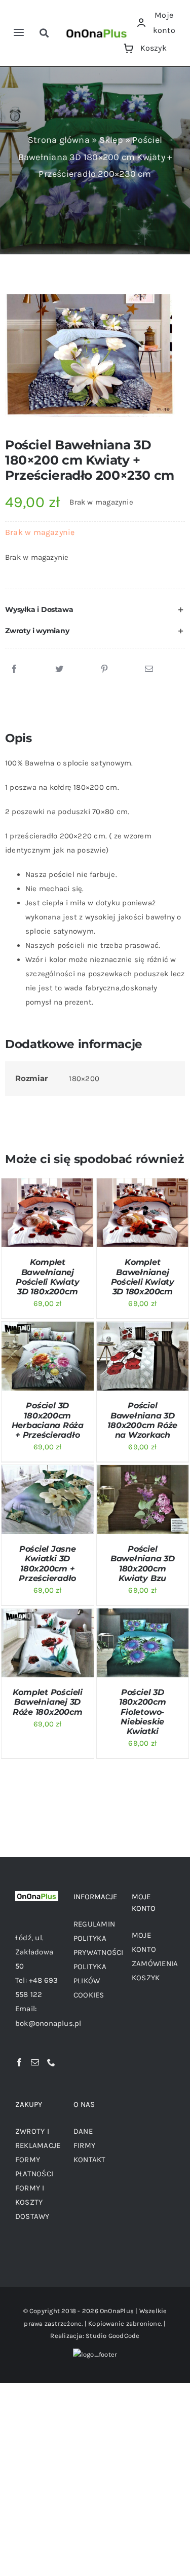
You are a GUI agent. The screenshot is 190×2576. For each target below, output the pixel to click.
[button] (95, 610)
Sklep (111, 140)
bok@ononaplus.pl (48, 2023)
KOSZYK (146, 1978)
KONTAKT (90, 2160)
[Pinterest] (104, 669)
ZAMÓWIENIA (155, 1964)
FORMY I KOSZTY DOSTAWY (32, 2202)
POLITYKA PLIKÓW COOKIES (90, 1981)
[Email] (149, 669)
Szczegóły (29, 1224)
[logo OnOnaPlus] (97, 29)
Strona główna (59, 140)
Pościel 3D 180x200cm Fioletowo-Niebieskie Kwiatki (143, 1712)
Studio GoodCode (112, 2336)
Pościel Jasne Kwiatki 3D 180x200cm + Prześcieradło (47, 1564)
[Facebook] (14, 669)
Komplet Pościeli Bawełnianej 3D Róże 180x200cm (48, 1702)
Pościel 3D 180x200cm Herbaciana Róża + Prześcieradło (48, 1420)
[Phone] (51, 2062)
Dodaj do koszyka (45, 1205)
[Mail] (35, 2062)
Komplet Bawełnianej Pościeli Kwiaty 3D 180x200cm (47, 1277)
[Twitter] (59, 669)
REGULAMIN (94, 1924)
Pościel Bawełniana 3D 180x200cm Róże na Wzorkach (142, 1420)
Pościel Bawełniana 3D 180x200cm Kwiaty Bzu (143, 1564)
